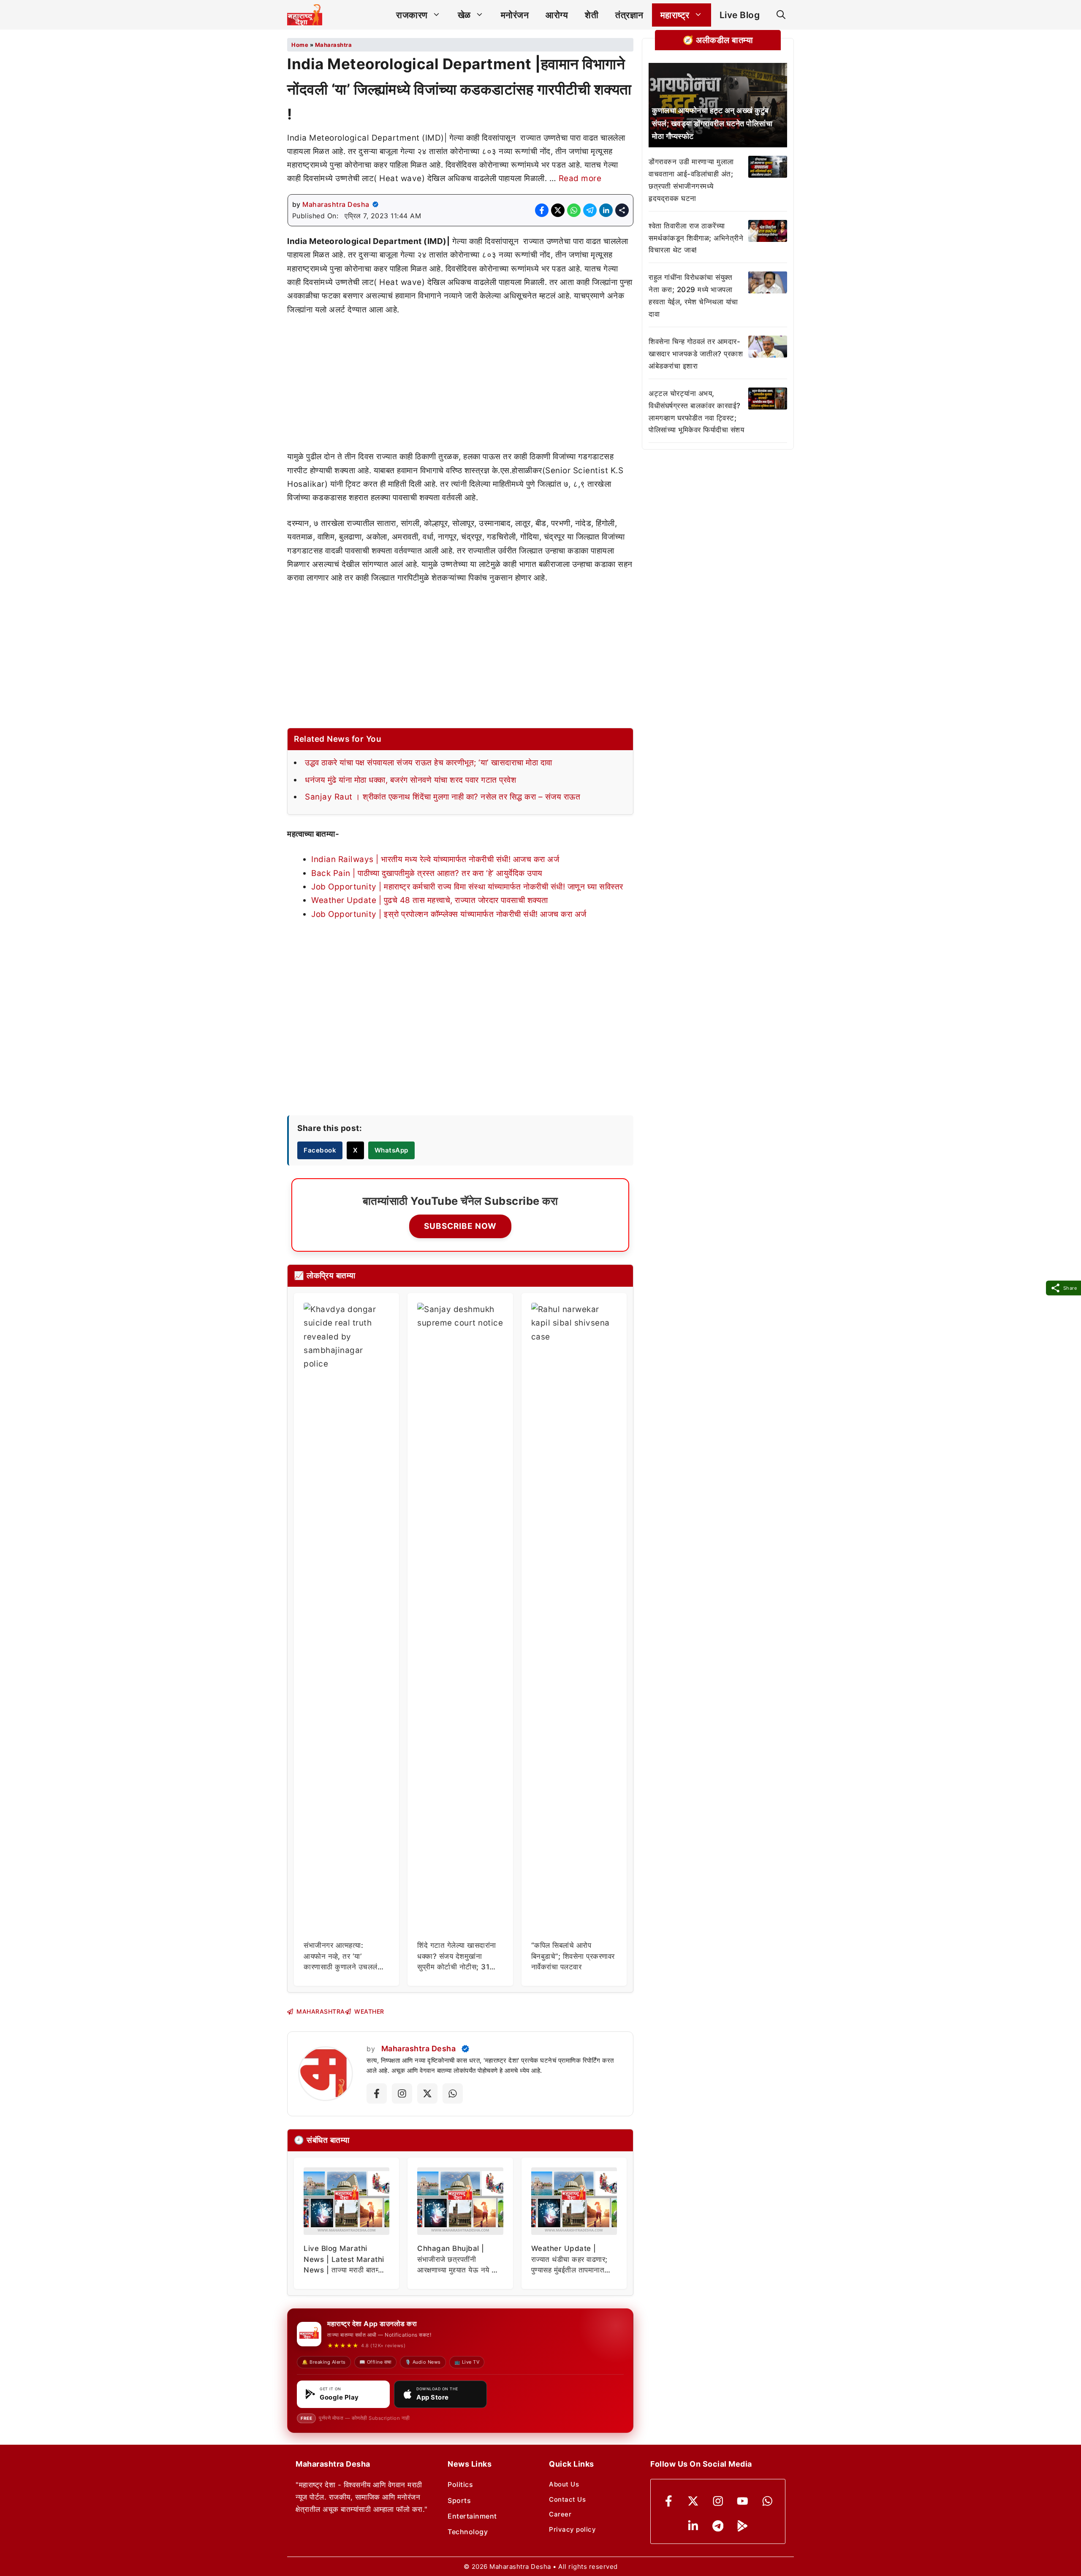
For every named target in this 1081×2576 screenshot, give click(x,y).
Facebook (320, 1150)
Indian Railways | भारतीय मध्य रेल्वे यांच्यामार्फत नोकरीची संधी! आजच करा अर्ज (435, 859)
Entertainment (472, 2516)
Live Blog (740, 15)
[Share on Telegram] (590, 210)
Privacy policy (572, 2529)
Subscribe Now (460, 1226)
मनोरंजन (515, 15)
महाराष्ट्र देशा (502, 2060)
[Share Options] (622, 210)
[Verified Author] (465, 2049)
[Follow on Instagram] (402, 2093)
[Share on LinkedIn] (606, 210)
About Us (564, 2484)
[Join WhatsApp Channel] (453, 2093)
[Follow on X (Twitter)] (427, 2093)
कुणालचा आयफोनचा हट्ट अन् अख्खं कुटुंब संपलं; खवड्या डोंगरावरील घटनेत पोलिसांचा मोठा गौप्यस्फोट (712, 123)
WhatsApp (391, 1150)
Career (560, 2514)
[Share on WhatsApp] (574, 210)
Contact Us (567, 2499)
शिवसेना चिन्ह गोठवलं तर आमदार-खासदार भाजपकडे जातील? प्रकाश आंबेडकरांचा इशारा (696, 354)
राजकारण (412, 15)
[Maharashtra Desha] (305, 15)
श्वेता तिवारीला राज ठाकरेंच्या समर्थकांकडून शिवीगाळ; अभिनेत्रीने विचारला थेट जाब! (696, 238)
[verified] (375, 204)
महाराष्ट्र (675, 15)
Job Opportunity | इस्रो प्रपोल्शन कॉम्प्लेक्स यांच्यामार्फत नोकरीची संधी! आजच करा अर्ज (449, 914)
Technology (468, 2532)
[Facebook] (669, 2501)
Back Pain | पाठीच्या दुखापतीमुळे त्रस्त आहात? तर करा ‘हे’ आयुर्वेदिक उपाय (427, 873)
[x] (693, 2501)
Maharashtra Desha (336, 204)
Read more (580, 178)
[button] (781, 15)
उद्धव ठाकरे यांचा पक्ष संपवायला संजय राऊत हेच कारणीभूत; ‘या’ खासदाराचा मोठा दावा (429, 763)
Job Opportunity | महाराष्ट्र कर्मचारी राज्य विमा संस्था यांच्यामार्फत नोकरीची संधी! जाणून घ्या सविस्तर (467, 887)
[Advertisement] (460, 388)
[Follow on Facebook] (377, 2093)
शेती (592, 15)
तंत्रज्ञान (629, 15)
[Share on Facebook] (542, 210)
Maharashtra (334, 45)
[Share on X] (558, 210)
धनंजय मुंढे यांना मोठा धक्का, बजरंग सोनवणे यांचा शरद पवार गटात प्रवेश (410, 780)
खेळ (464, 15)
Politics (460, 2484)
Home (300, 45)
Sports (459, 2500)
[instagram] (718, 2501)
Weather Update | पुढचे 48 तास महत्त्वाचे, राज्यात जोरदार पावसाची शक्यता (430, 900)
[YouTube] (743, 2501)
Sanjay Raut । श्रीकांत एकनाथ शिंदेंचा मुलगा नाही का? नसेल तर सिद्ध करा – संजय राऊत (443, 797)
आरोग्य (557, 15)
